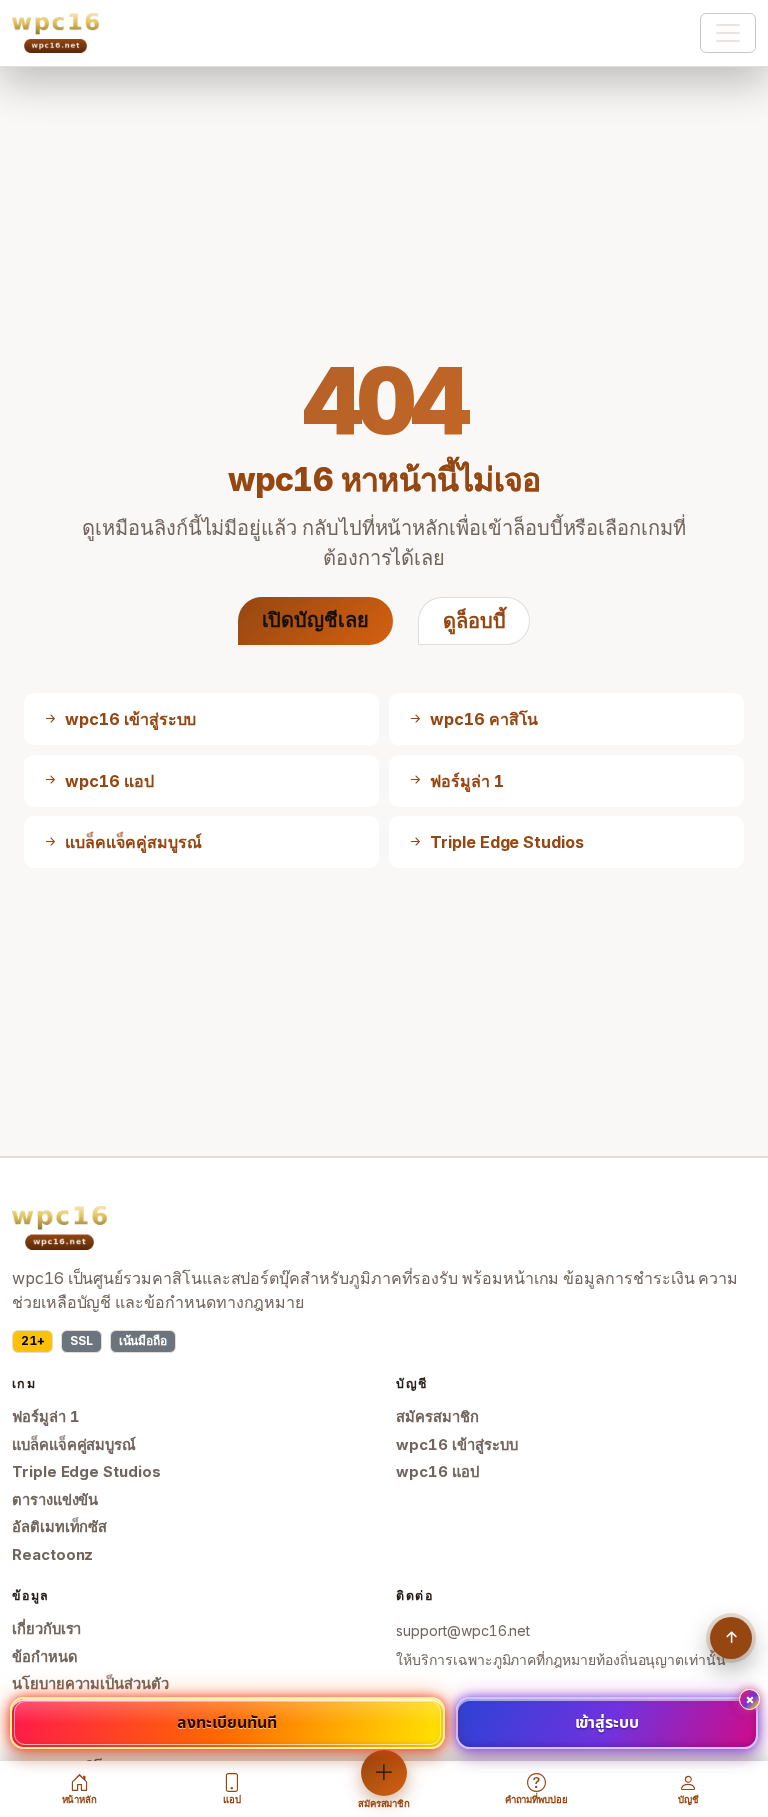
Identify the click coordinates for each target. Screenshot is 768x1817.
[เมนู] (728, 33)
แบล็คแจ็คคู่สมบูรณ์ (74, 1445)
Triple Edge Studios (86, 1472)
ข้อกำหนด (45, 1657)
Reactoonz (52, 1555)
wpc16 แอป (437, 1472)
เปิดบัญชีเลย (315, 620)
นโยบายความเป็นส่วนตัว (90, 1684)
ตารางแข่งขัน (55, 1500)
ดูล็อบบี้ (474, 621)
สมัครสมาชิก (437, 1417)
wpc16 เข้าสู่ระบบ (456, 1445)
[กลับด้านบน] (731, 1638)
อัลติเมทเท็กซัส (59, 1527)
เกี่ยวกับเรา (46, 1629)
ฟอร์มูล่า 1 (46, 1417)
